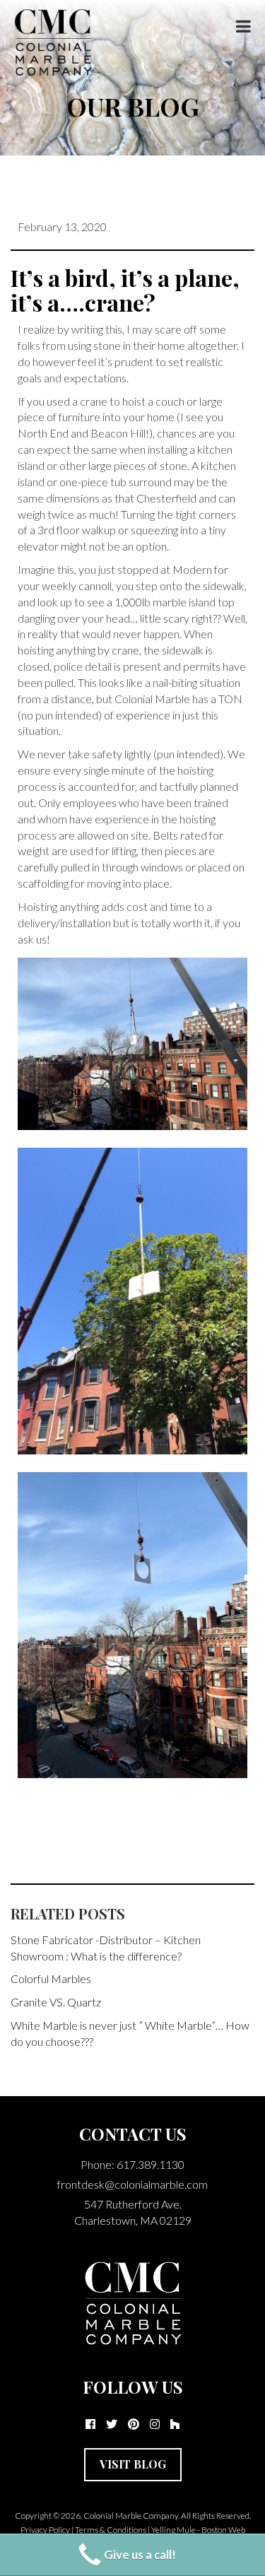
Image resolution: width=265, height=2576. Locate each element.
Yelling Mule (173, 2530)
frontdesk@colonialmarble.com (132, 2184)
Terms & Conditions (111, 2530)
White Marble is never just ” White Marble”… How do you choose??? (130, 2033)
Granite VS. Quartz (56, 2002)
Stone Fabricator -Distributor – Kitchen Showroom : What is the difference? (106, 1948)
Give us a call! (140, 2554)
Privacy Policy (45, 2530)
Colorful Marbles (51, 1978)
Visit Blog (133, 2464)
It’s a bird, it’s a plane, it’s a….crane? (125, 290)
